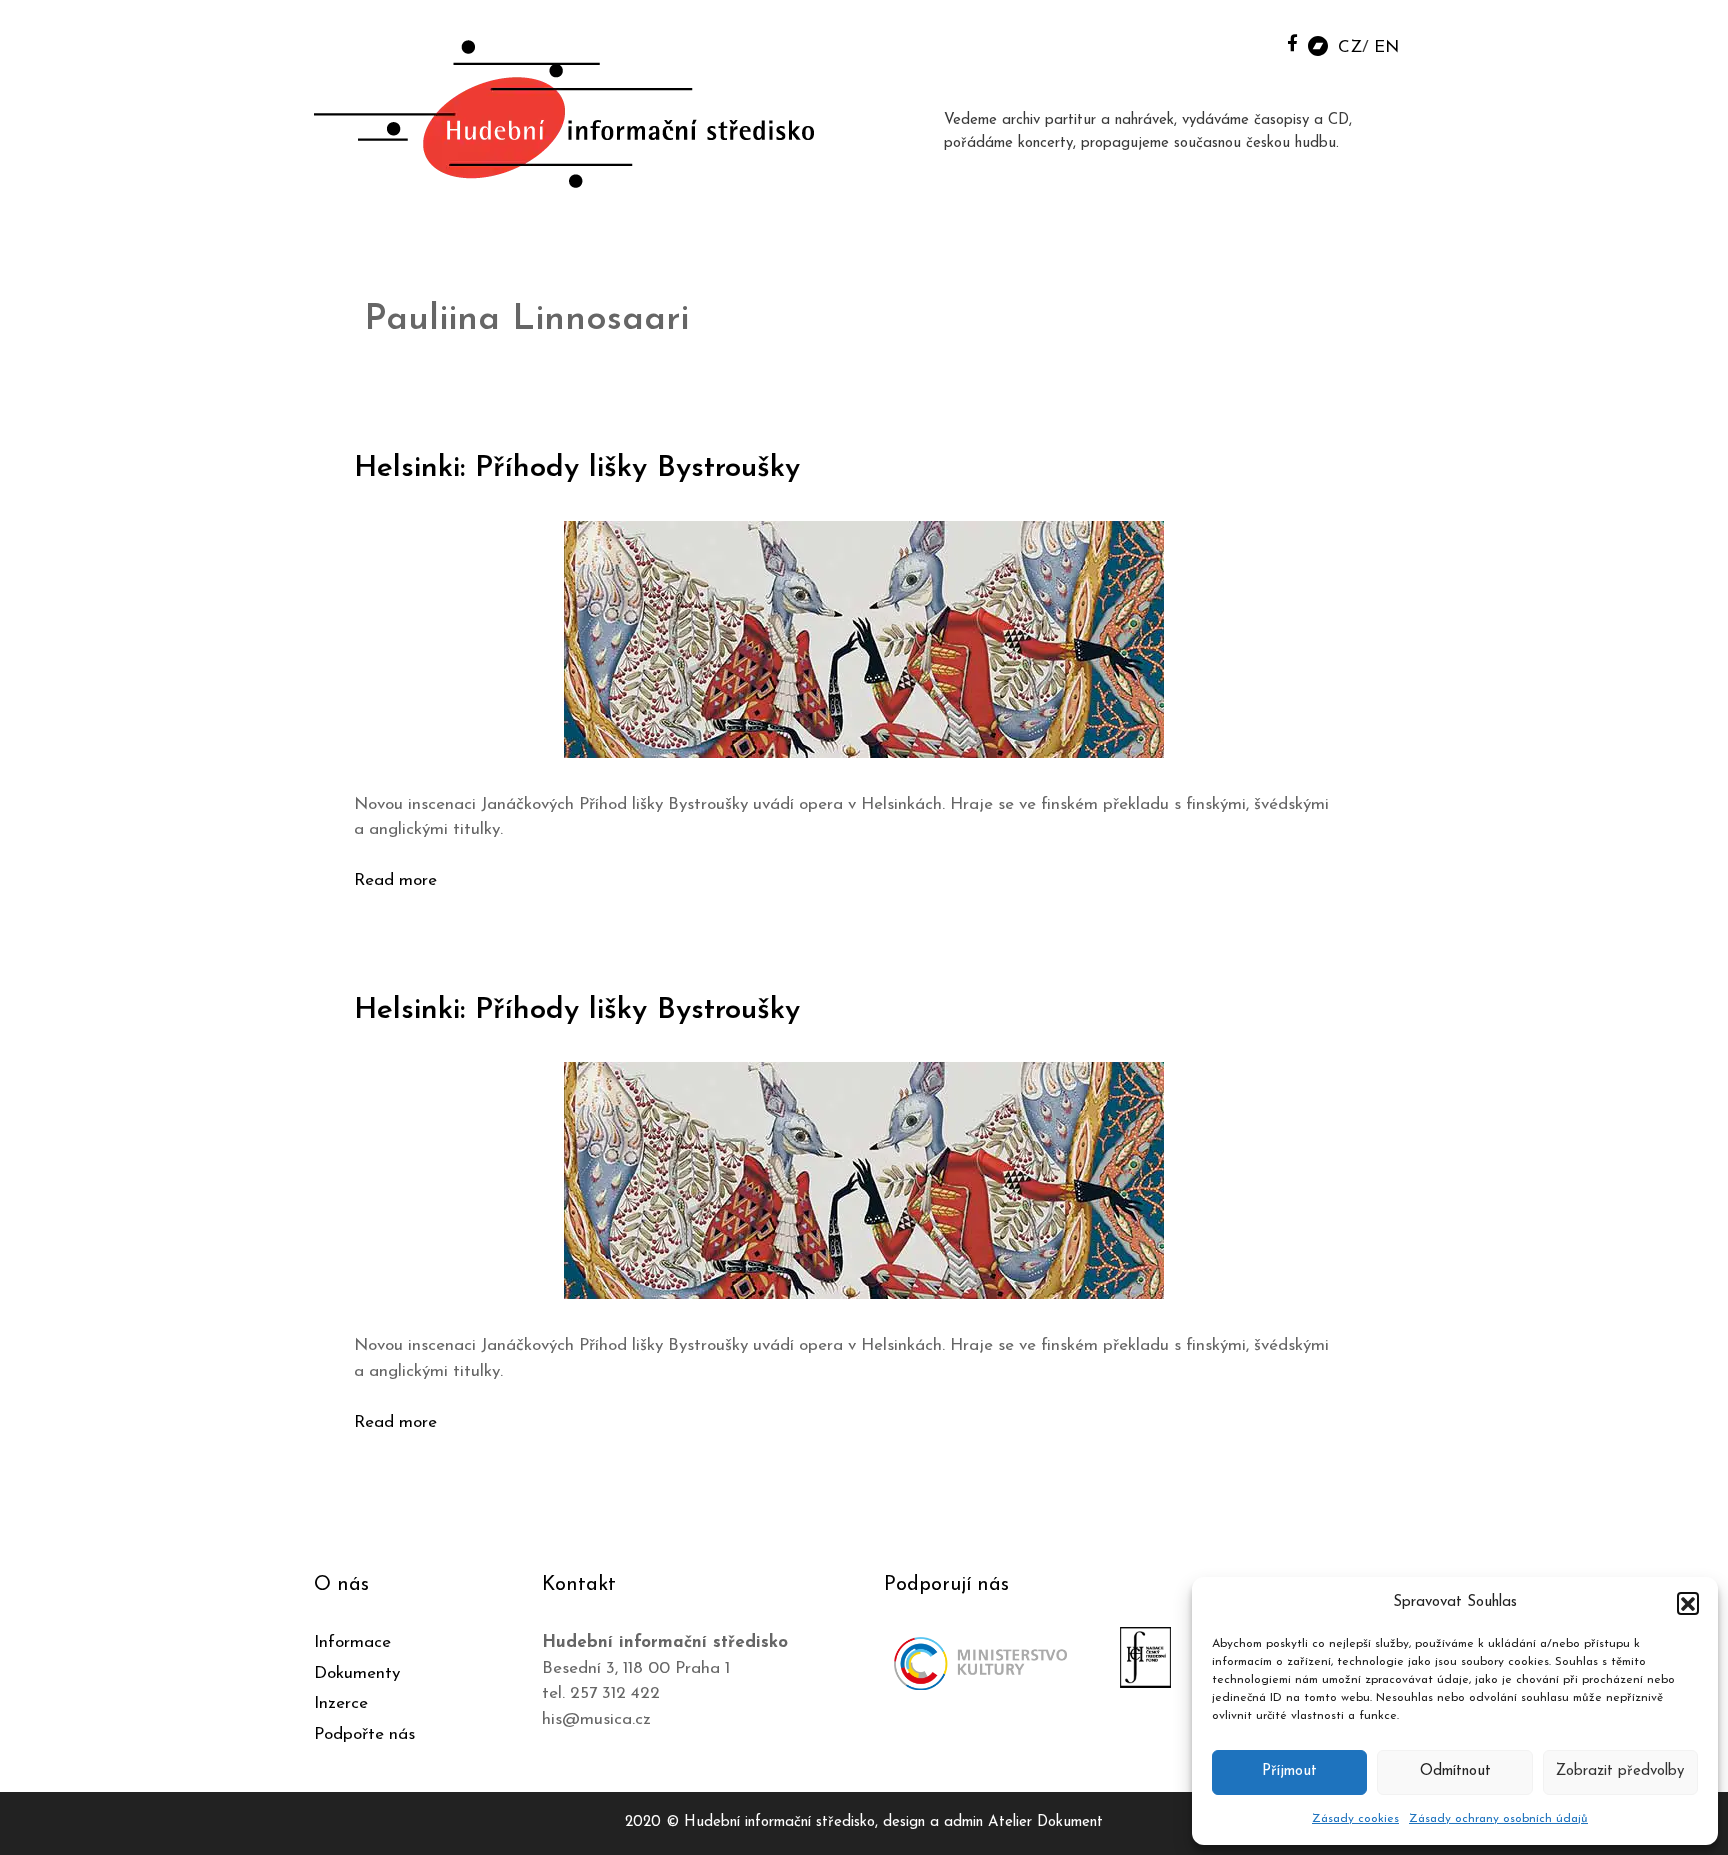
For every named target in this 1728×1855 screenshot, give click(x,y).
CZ (1350, 47)
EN (1386, 47)
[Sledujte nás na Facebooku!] (1292, 42)
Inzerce (341, 1703)
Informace (352, 1642)
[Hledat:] (1247, 41)
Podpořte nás (364, 1734)
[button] (1688, 1603)
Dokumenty (357, 1673)
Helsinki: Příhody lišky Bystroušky (577, 468)
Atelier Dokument (1045, 1822)
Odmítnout (1455, 1771)
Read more (395, 880)
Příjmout (1289, 1771)
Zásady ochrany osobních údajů (1498, 1819)
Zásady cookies (1355, 1819)
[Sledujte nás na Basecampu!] (1318, 44)
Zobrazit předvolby (1620, 1771)
